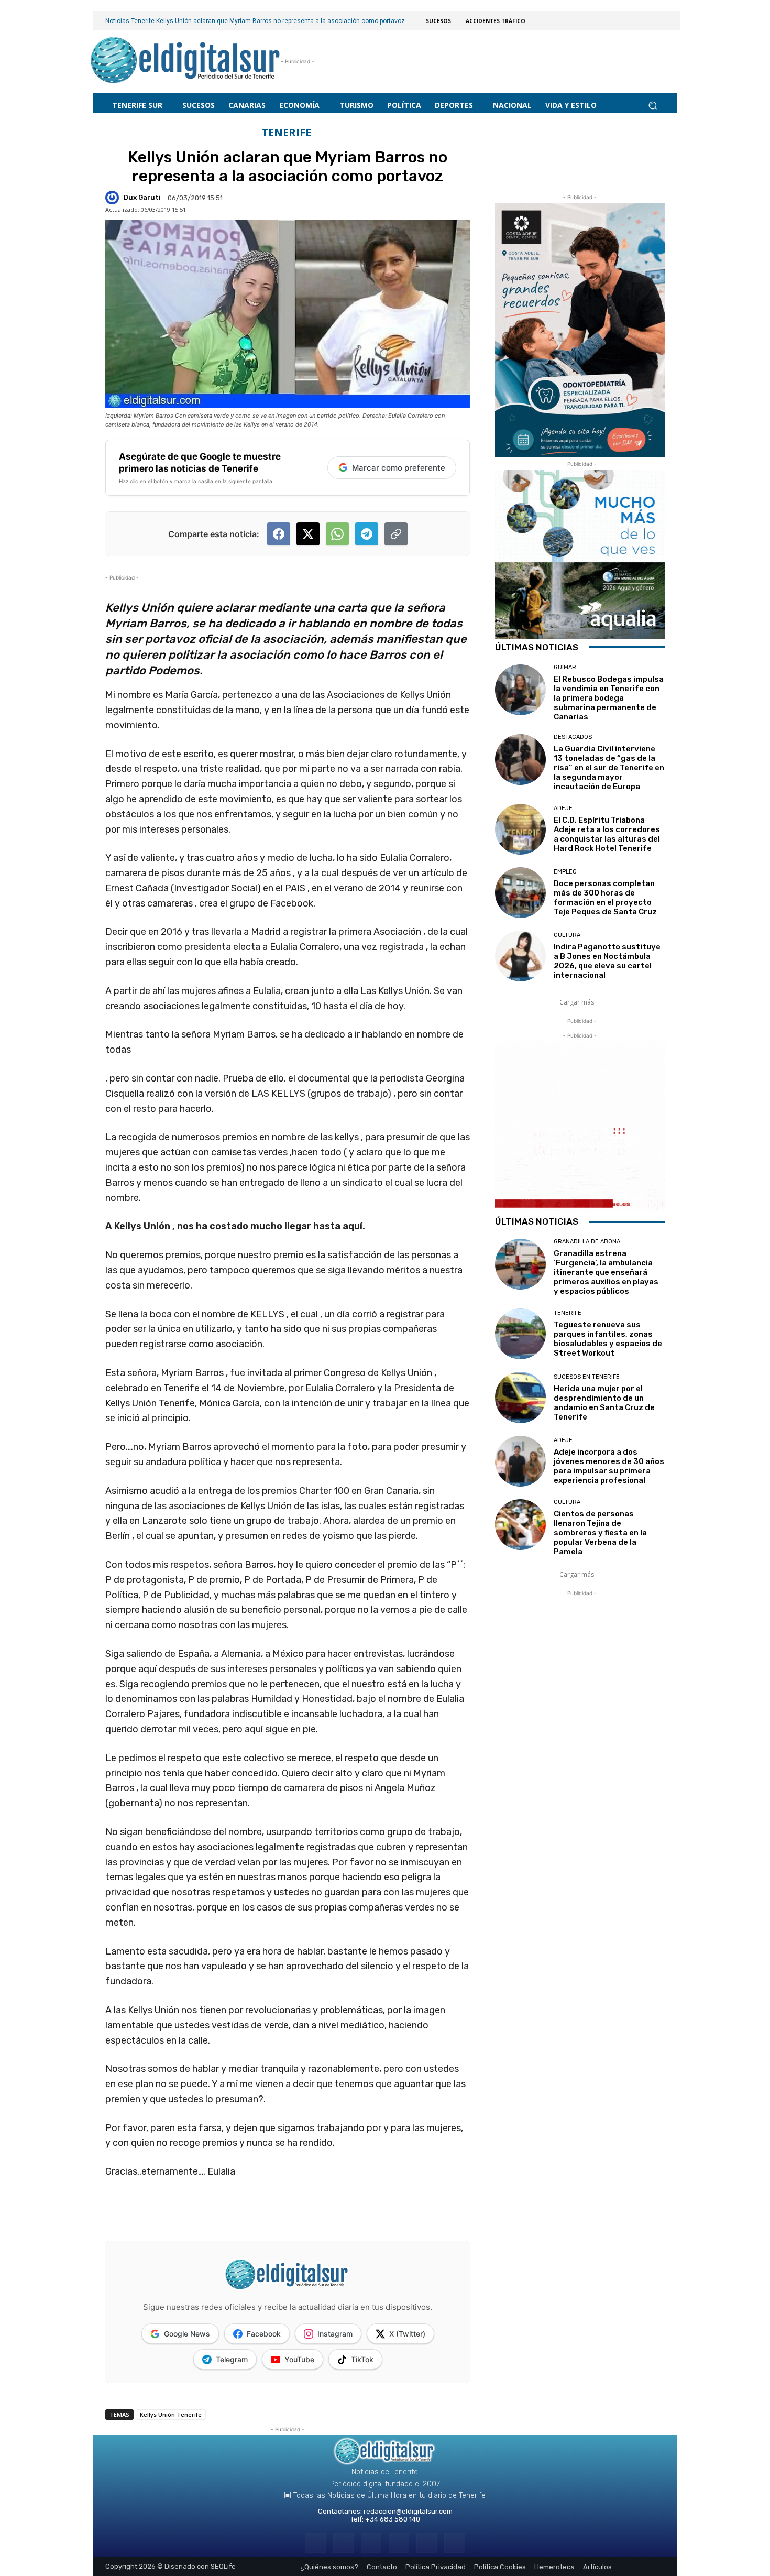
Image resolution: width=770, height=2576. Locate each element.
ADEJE (563, 808)
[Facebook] (315, 2543)
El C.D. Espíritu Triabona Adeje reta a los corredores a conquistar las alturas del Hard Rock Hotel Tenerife (607, 834)
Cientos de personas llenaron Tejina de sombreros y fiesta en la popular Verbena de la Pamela (600, 1533)
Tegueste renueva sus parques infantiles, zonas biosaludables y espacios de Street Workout (608, 1339)
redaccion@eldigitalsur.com (408, 2511)
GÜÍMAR (565, 667)
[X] (427, 2543)
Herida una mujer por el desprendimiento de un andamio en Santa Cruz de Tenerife (604, 1403)
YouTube (299, 2359)
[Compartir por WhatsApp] (337, 534)
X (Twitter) (407, 2334)
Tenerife (286, 133)
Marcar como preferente (399, 468)
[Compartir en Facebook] (279, 534)
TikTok (362, 2359)
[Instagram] (343, 2543)
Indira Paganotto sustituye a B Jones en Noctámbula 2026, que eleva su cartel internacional (607, 961)
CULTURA (567, 935)
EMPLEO (565, 872)
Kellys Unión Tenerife (171, 2414)
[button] (652, 105)
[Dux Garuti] (114, 198)
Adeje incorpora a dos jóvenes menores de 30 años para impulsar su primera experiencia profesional (609, 1466)
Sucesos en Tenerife (587, 1377)
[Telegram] (371, 2543)
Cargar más (577, 1002)
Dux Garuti (142, 197)
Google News (187, 2334)
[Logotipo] (186, 62)
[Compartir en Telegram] (367, 534)
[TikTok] (399, 2543)
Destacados (573, 737)
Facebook (264, 2334)
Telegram (232, 2359)
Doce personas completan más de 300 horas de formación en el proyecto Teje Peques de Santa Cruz (605, 898)
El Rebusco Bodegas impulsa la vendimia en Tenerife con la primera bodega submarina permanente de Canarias (609, 698)
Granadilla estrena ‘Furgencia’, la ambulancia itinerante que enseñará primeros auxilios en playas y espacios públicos (606, 1272)
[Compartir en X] (308, 534)
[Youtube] (454, 2543)
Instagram (335, 2334)
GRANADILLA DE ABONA (587, 1242)
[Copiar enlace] (396, 534)
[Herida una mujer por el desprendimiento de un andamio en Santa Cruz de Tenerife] (520, 1397)
